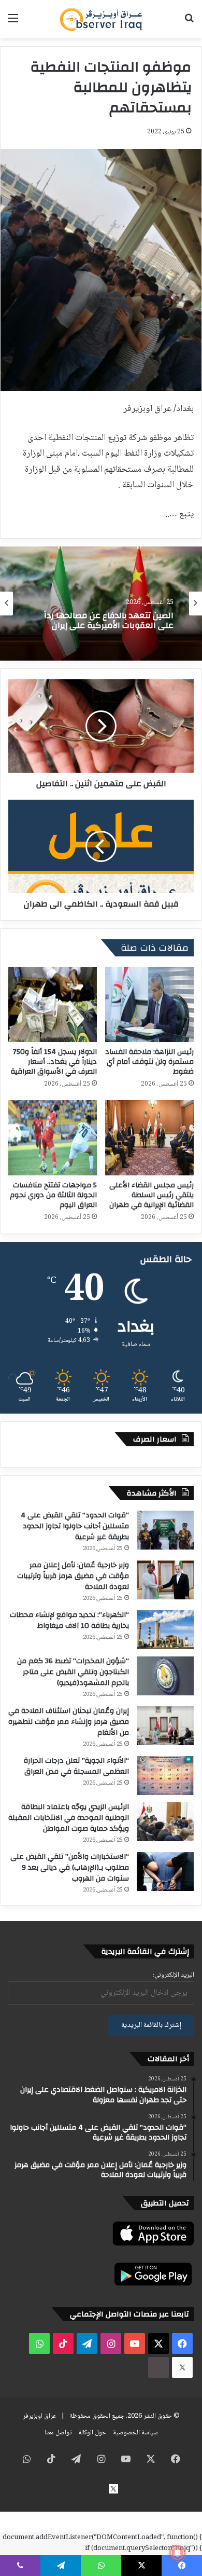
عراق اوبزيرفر (40, 2416)
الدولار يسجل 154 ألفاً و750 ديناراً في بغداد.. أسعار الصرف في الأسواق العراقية (54, 1062)
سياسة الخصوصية (135, 2433)
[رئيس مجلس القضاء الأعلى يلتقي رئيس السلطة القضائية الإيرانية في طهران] (149, 1138)
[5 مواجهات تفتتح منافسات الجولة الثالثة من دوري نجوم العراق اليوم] (53, 1138)
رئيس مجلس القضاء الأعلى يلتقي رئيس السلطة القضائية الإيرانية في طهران (151, 1195)
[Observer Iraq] (101, 19)
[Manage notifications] (178, 2553)
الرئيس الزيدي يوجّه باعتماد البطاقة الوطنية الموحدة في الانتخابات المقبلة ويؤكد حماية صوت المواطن (69, 1818)
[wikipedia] (158, 2367)
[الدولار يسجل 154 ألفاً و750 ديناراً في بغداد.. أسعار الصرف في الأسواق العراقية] (53, 1004)
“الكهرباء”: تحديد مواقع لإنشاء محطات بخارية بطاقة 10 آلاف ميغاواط (69, 1620)
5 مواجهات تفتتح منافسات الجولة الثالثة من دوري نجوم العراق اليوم (53, 1195)
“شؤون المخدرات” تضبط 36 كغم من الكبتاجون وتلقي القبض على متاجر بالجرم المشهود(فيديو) (73, 1672)
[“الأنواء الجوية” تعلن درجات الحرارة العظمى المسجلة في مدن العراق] (165, 1776)
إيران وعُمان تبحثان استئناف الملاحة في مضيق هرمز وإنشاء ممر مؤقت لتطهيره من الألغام (69, 1722)
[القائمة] (13, 23)
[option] (101, 604)
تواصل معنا (58, 2433)
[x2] (182, 2367)
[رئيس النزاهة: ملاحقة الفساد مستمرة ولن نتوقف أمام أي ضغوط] (149, 1004)
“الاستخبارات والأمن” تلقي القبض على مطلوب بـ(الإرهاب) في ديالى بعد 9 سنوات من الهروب (70, 1868)
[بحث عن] (189, 23)
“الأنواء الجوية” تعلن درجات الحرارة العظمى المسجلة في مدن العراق (76, 1766)
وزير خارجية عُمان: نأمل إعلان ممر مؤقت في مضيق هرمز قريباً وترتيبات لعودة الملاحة (73, 1576)
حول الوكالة (92, 2433)
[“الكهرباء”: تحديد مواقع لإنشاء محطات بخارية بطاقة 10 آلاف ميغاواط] (165, 1630)
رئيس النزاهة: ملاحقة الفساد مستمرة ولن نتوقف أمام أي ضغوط (149, 1062)
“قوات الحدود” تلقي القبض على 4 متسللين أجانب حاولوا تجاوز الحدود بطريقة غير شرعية (75, 1526)
